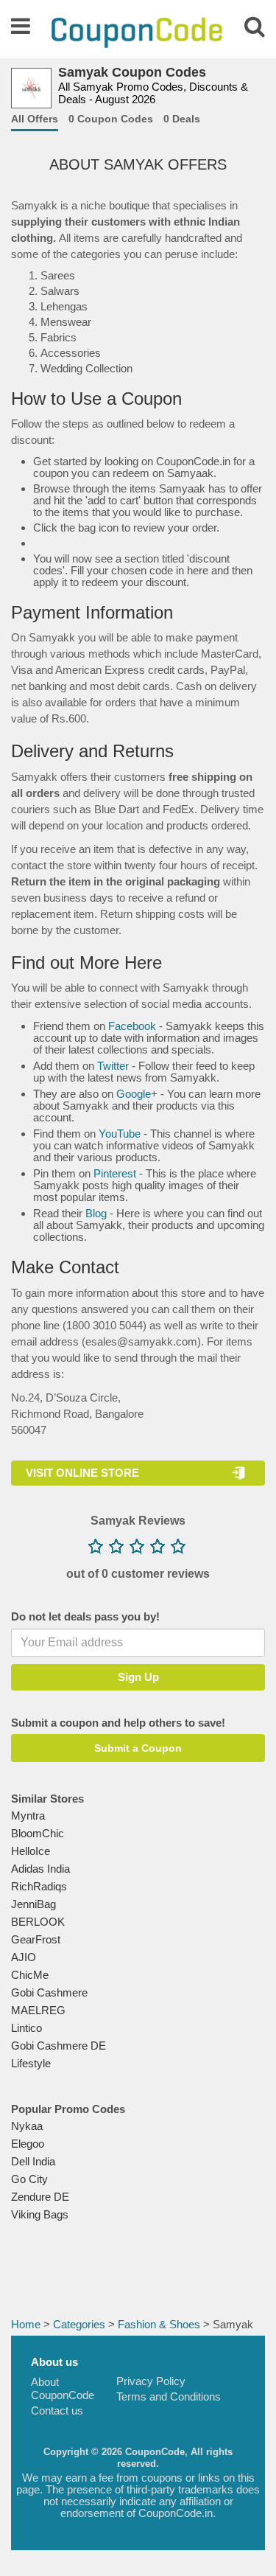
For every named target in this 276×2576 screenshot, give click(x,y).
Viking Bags (40, 2214)
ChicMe (30, 1975)
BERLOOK (38, 1922)
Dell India (33, 2161)
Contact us (57, 2410)
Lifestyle (31, 2063)
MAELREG (38, 2010)
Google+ (137, 1094)
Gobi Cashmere (49, 1992)
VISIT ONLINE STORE (82, 1473)
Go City (29, 2179)
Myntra (28, 1816)
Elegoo (28, 2144)
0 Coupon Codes (111, 119)
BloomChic (38, 1833)
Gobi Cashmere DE (59, 2046)
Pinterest (115, 1173)
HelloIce (31, 1851)
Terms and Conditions (169, 2396)
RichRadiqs (39, 1886)
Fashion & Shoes (159, 2324)
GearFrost (36, 1939)
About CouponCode (63, 2388)
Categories (79, 2324)
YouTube (120, 1134)
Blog (96, 1213)
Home (26, 2324)
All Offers (35, 119)
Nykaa (27, 2126)
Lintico (26, 2028)
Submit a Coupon (138, 1748)
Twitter (113, 1066)
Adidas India (40, 1869)
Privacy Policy (151, 2381)
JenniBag (33, 1904)
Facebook (132, 1026)
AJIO (24, 1957)
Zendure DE (40, 2197)
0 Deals (182, 119)
